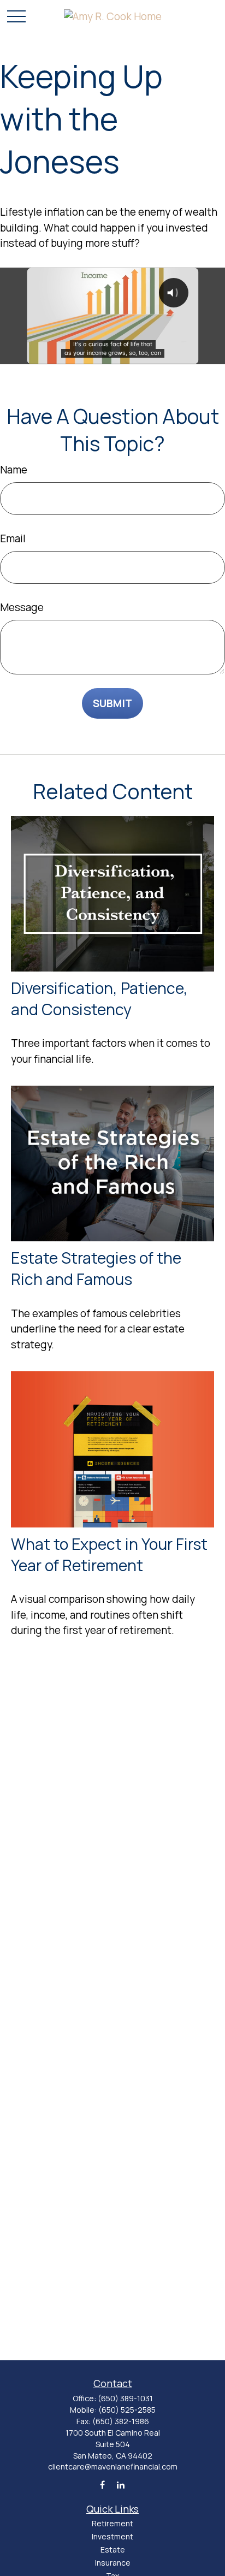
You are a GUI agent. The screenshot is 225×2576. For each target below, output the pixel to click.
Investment (112, 2536)
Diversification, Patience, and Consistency (99, 999)
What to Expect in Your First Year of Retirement (109, 1555)
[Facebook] (102, 2485)
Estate (113, 2550)
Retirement (112, 2523)
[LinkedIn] (121, 2485)
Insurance (113, 2563)
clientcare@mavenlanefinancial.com (113, 2467)
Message (22, 607)
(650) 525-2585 (127, 2410)
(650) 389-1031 (125, 2398)
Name (14, 470)
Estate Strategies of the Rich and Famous (96, 1269)
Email (13, 538)
